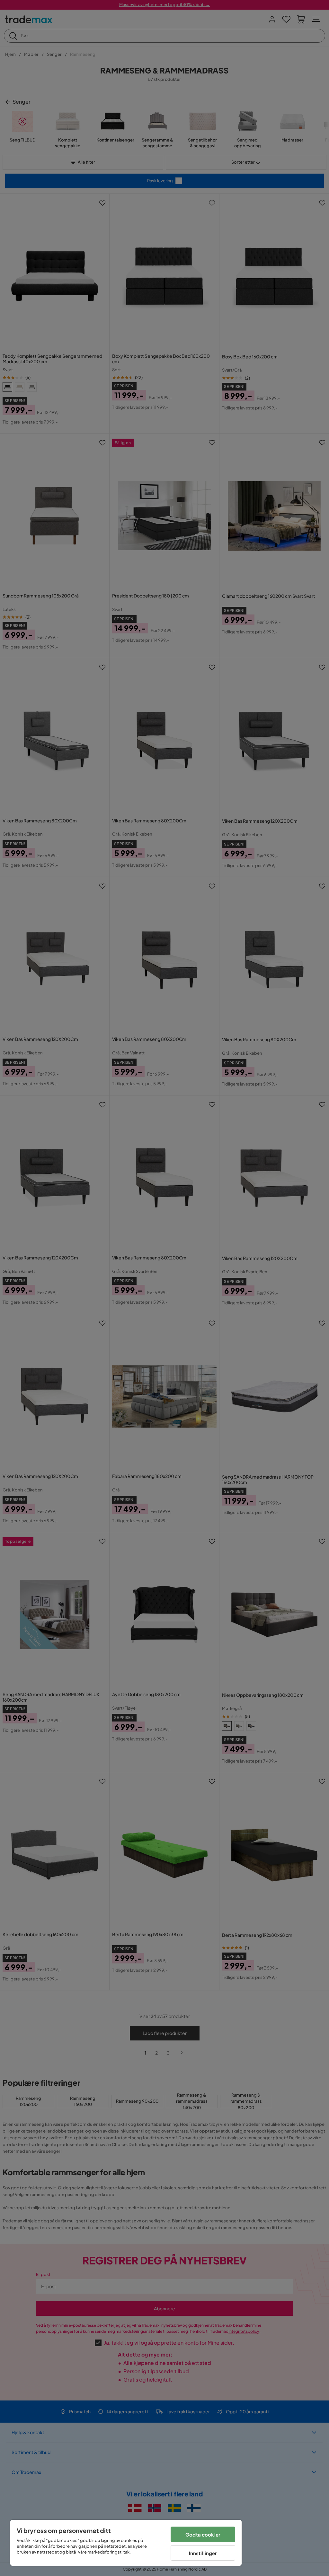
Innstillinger (203, 2553)
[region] (126, 2543)
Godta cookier (203, 2534)
